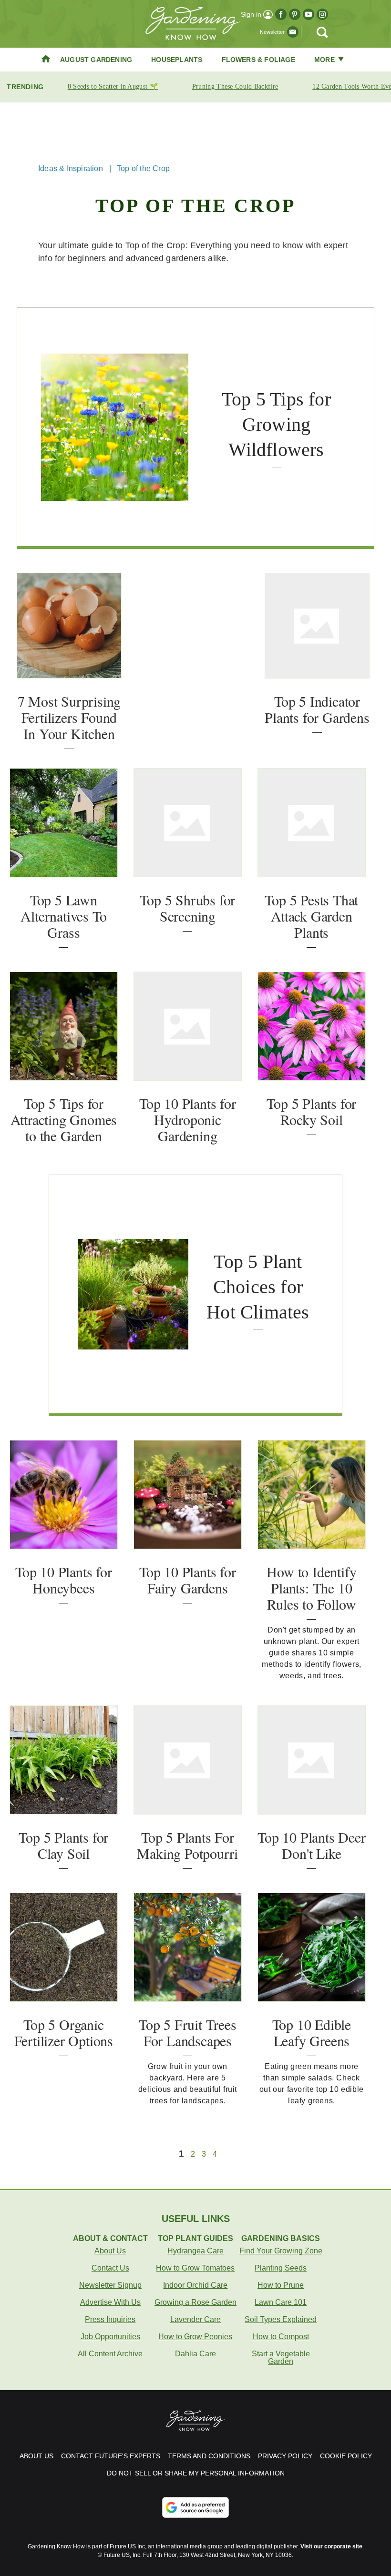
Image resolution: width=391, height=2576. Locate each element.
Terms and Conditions (209, 2456)
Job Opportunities (110, 2337)
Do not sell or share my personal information (196, 2473)
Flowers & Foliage (258, 60)
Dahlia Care (195, 2354)
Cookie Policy (346, 2456)
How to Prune (281, 2285)
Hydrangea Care (195, 2251)
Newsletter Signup (110, 2285)
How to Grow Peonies (195, 2337)
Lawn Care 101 (281, 2302)
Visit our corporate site (331, 2546)
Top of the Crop (143, 168)
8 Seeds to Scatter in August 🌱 (113, 86)
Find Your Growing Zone (281, 2251)
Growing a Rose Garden (195, 2302)
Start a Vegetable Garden (281, 2358)
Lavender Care (195, 2319)
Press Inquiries (110, 2319)
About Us (110, 2251)
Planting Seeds (281, 2268)
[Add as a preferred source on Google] (195, 2507)
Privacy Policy (285, 2456)
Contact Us (110, 2268)
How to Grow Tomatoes (195, 2268)
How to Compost (281, 2337)
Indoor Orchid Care (195, 2285)
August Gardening (96, 60)
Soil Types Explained (281, 2319)
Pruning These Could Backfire (235, 86)
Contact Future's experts (111, 2456)
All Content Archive (110, 2354)
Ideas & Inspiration (71, 168)
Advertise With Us (110, 2302)
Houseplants (177, 60)
